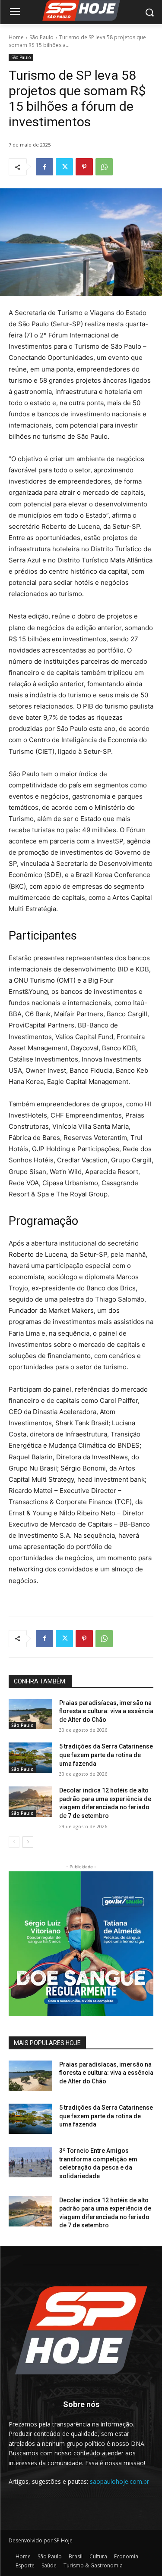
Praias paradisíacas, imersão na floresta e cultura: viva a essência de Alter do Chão (106, 1711)
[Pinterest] (84, 167)
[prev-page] (14, 1842)
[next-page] (28, 1842)
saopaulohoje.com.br (119, 2481)
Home (16, 37)
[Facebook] (44, 167)
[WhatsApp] (104, 167)
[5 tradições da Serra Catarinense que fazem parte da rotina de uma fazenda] (30, 1758)
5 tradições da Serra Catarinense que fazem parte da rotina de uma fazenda (106, 1755)
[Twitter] (64, 167)
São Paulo (41, 37)
